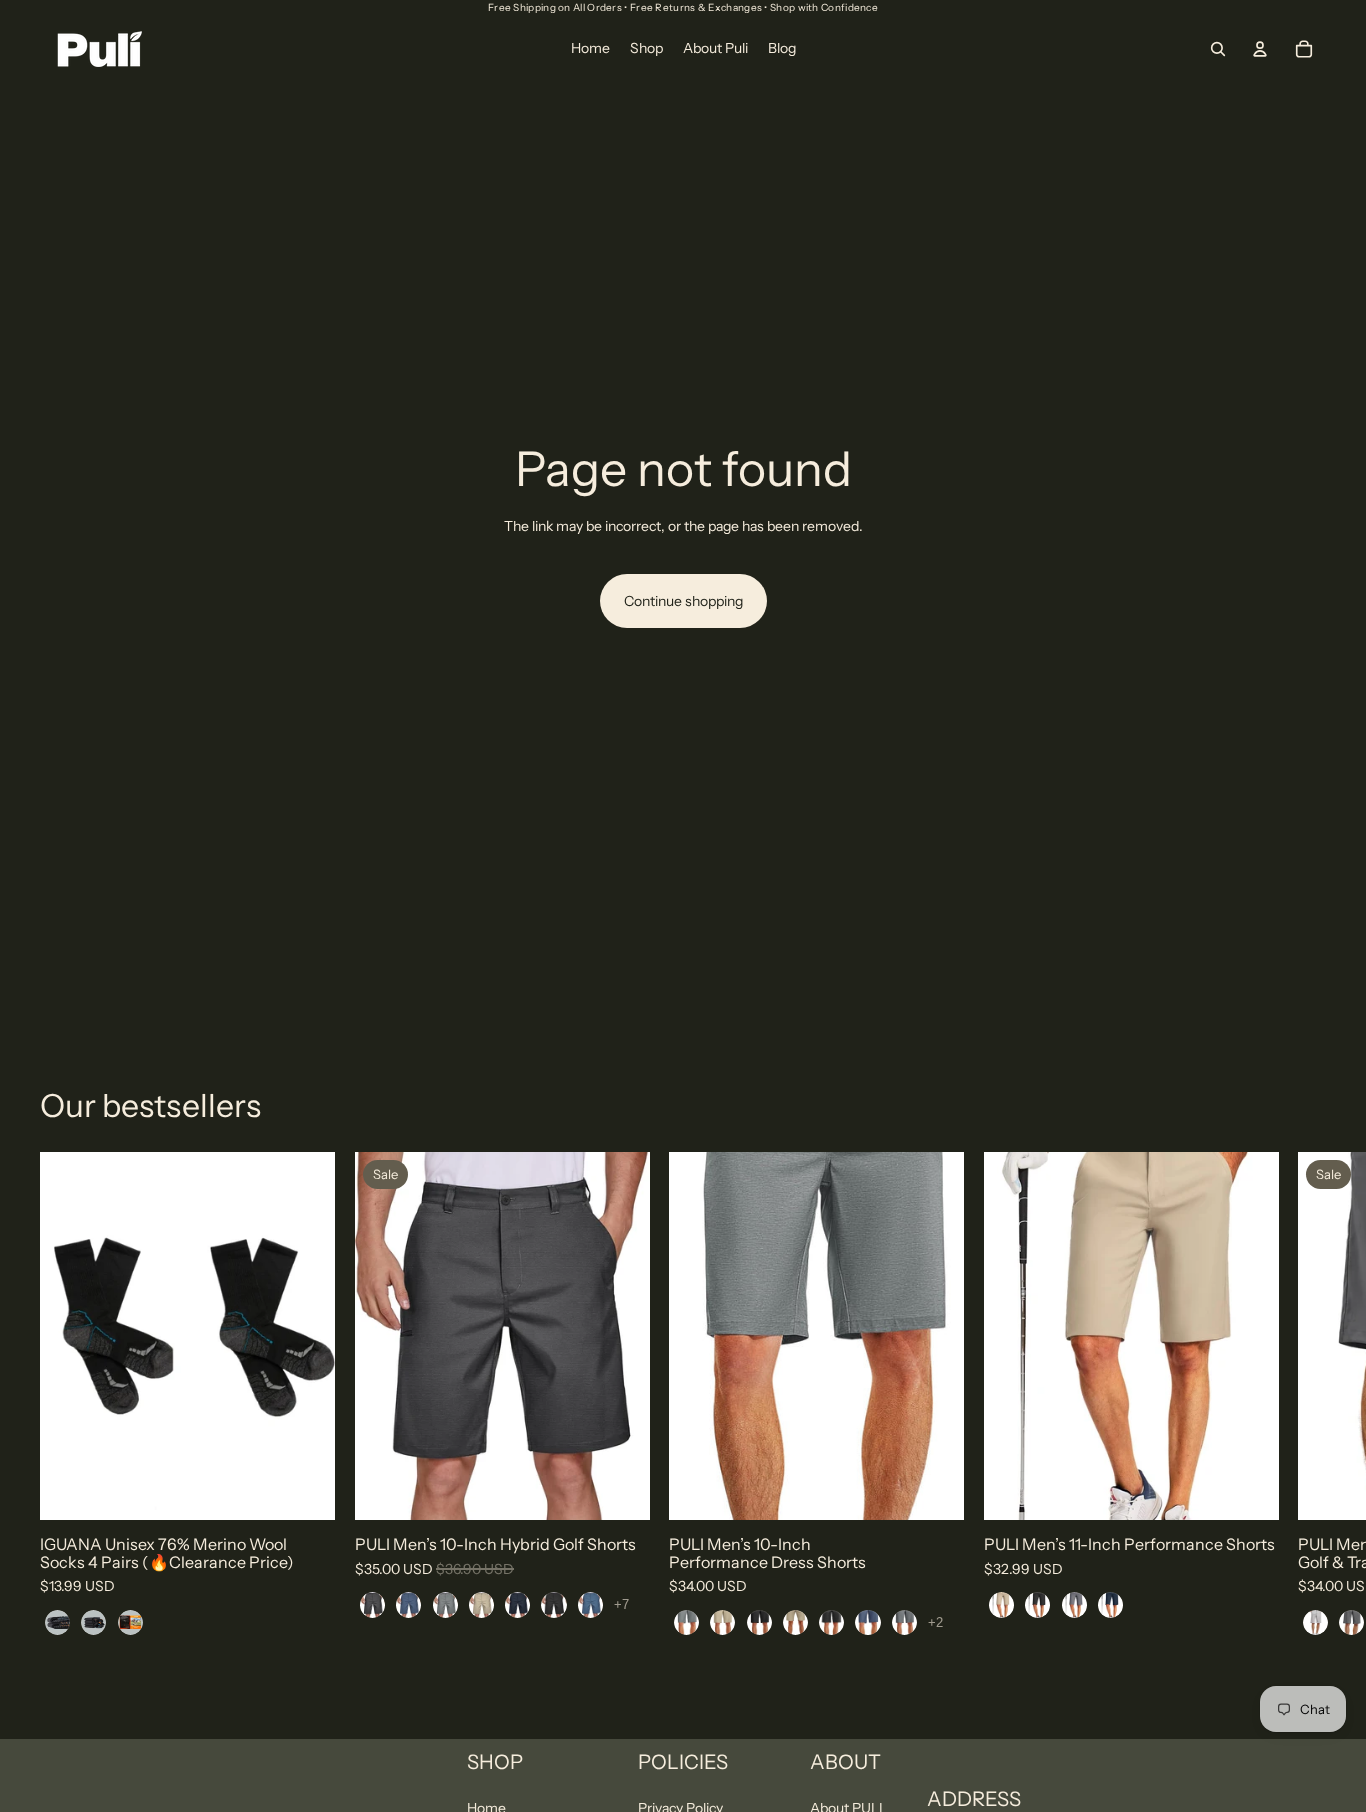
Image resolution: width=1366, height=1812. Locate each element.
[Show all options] (621, 1604)
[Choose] (304, 1489)
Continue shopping (683, 601)
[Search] (1218, 49)
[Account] (1260, 49)
